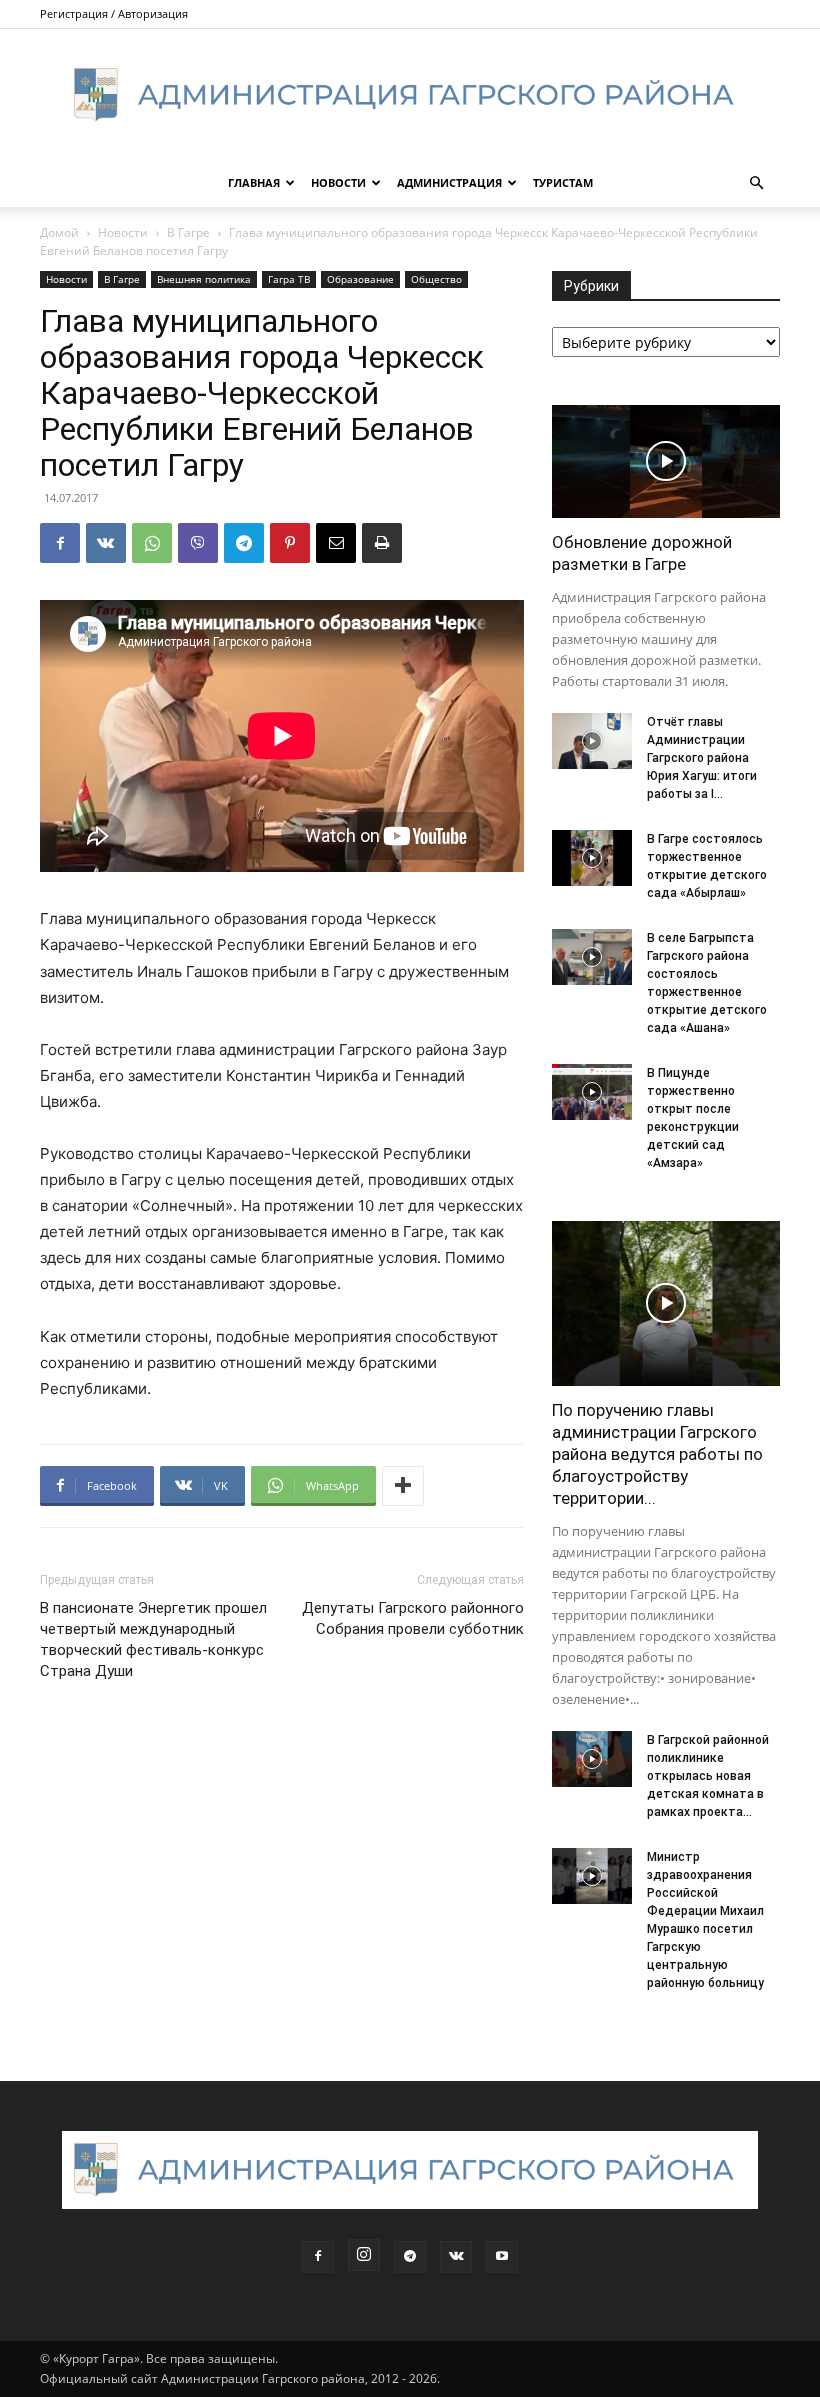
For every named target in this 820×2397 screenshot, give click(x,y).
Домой (59, 232)
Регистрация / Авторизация (114, 13)
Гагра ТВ (289, 279)
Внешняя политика (204, 279)
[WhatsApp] (152, 543)
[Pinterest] (290, 543)
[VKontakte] (456, 2257)
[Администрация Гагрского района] (410, 95)
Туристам (563, 182)
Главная (254, 182)
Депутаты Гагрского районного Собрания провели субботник (413, 1618)
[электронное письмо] (336, 543)
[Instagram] (364, 2255)
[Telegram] (244, 543)
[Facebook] (60, 543)
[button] (756, 183)
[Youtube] (502, 2257)
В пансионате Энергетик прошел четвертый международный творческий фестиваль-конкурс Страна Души (153, 1639)
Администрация (449, 182)
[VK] (106, 543)
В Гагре (188, 232)
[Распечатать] (382, 543)
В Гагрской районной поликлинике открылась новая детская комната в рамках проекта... (708, 1776)
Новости (338, 182)
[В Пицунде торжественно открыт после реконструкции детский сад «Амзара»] (592, 1092)
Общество (436, 279)
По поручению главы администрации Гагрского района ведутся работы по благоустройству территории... (657, 1454)
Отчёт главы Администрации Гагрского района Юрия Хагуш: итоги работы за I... (702, 758)
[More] (403, 1486)
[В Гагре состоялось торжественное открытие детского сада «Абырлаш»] (592, 858)
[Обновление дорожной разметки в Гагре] (666, 461)
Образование (360, 279)
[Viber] (198, 543)
